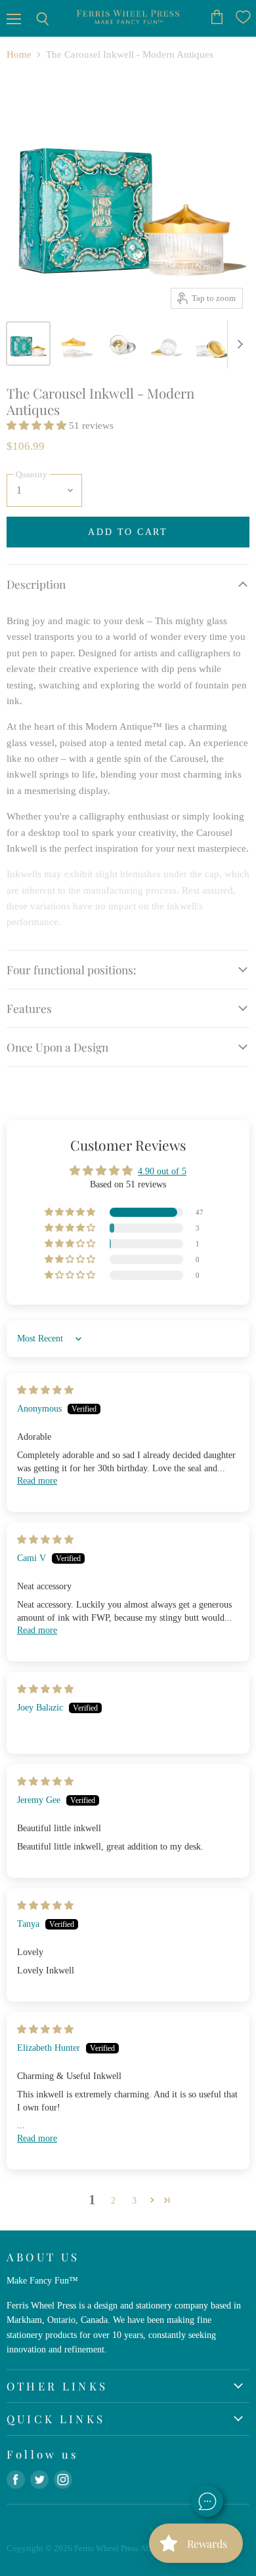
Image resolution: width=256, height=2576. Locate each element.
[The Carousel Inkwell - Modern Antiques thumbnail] (28, 344)
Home (19, 54)
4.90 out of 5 (162, 1171)
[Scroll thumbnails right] (238, 344)
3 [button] (134, 2200)
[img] (45, 1390)
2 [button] (113, 2200)
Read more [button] (37, 1480)
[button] (38, 426)
